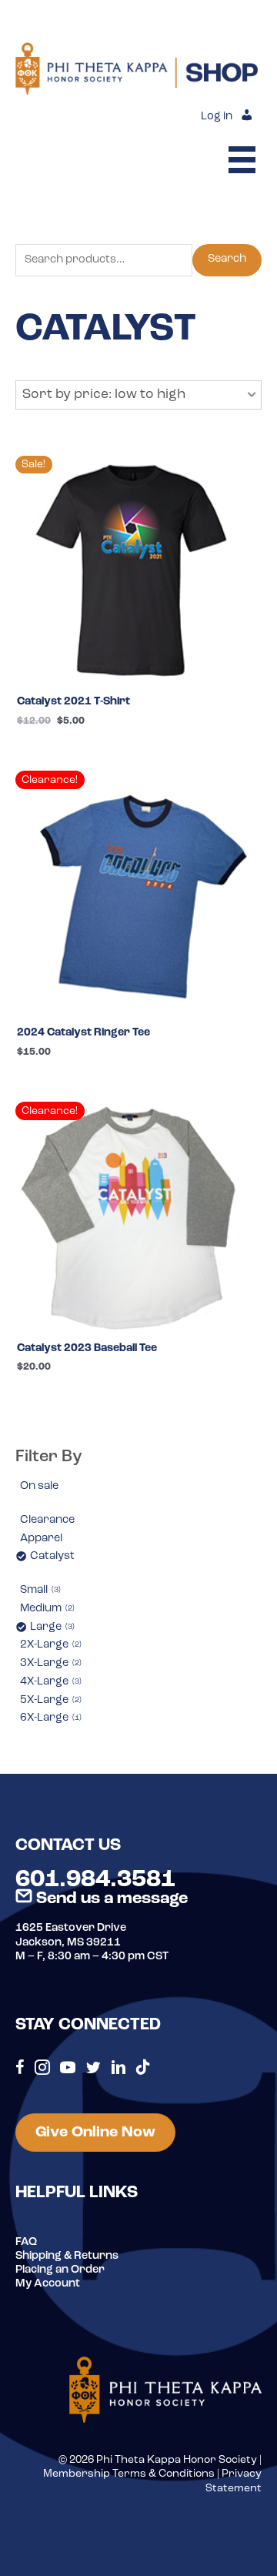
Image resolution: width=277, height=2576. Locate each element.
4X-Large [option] (50, 1682)
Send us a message (110, 1899)
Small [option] (39, 1590)
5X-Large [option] (50, 1700)
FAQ (26, 2242)
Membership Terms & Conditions (129, 2474)
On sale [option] (39, 1486)
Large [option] (51, 1627)
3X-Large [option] (50, 1663)
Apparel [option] (41, 1539)
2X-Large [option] (50, 1645)
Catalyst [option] (52, 1556)
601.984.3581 (95, 1880)
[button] (138, 395)
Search (227, 259)
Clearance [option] (47, 1520)
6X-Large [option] (50, 1718)
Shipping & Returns (67, 2256)
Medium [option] (46, 1609)
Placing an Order (60, 2270)
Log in (217, 117)
